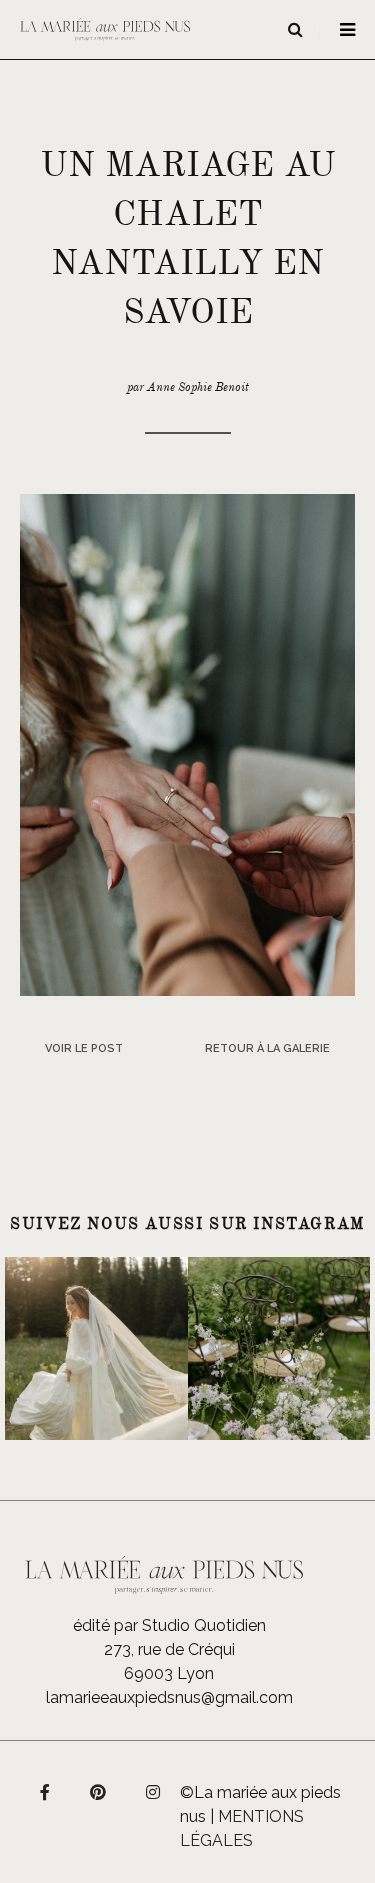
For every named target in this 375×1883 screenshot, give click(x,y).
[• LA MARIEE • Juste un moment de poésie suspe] (96, 1348)
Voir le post (84, 1048)
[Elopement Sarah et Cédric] (187, 743)
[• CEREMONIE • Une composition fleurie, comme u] (279, 1348)
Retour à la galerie (267, 1048)
